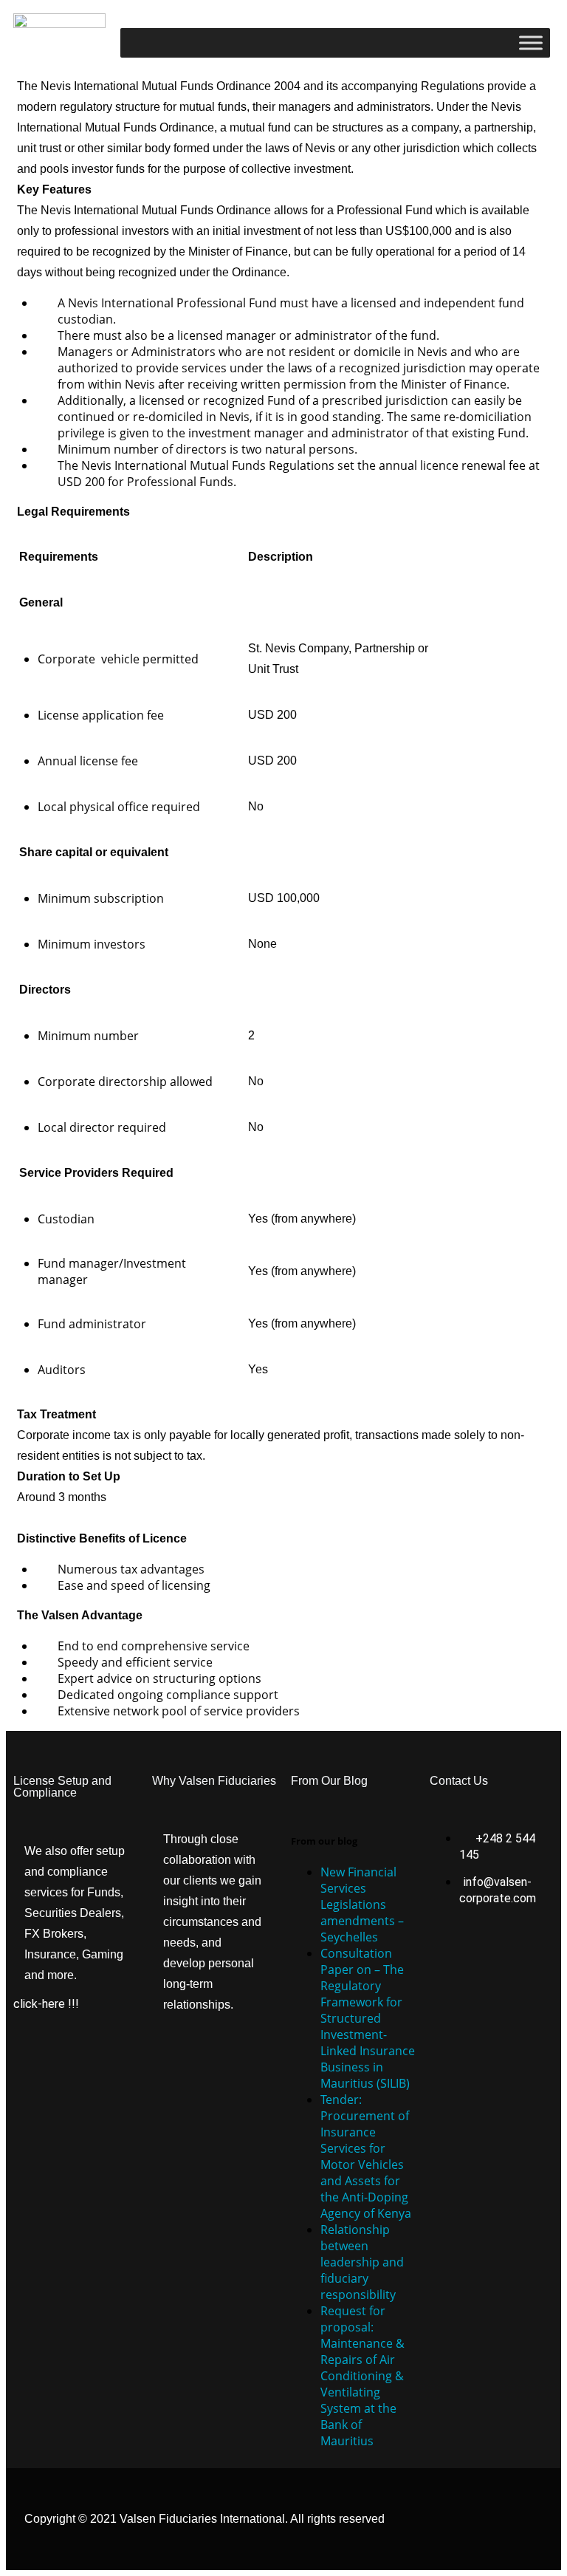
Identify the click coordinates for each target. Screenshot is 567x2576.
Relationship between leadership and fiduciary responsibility (362, 2262)
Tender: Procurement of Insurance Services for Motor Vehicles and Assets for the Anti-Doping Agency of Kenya (366, 2156)
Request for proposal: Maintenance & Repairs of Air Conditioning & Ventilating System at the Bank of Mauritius (362, 2376)
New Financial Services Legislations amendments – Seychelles (362, 1904)
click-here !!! (46, 2004)
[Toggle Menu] (531, 42)
